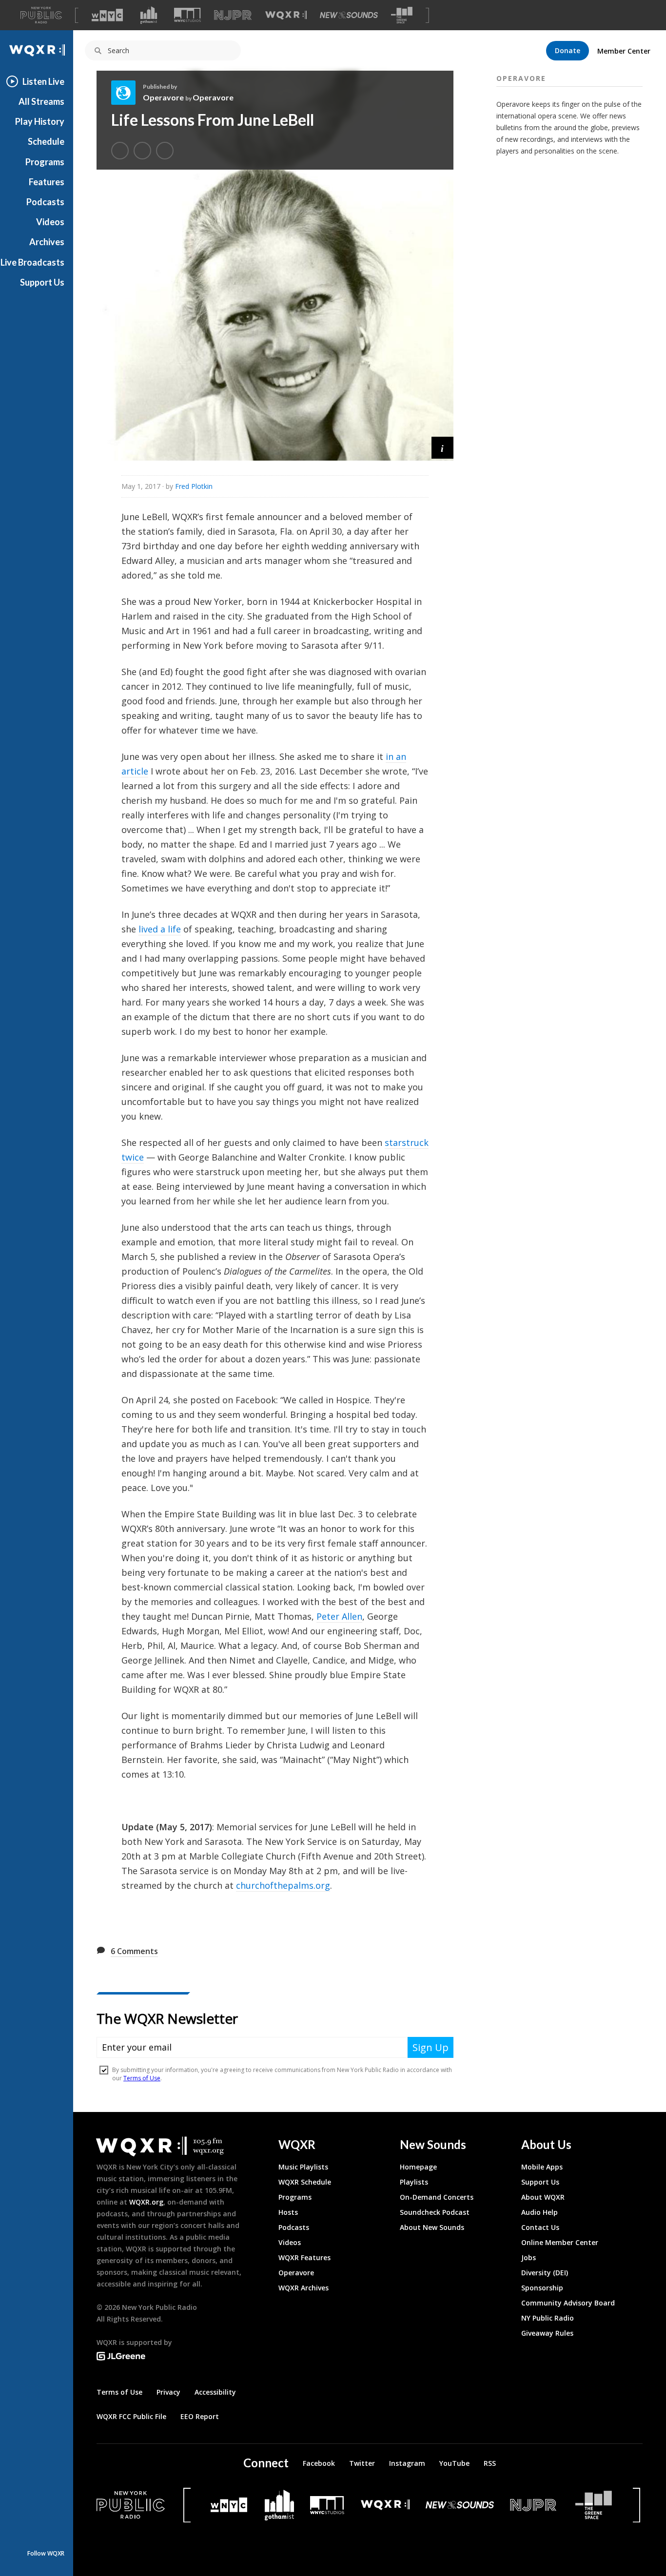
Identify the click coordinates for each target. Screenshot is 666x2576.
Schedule (46, 141)
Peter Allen (339, 1616)
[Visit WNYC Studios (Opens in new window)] (187, 15)
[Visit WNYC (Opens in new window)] (107, 15)
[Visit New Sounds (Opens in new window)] (349, 15)
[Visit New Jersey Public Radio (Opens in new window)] (534, 2505)
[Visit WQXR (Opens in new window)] (286, 15)
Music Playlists (303, 2167)
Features (47, 182)
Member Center (624, 51)
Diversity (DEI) (545, 2273)
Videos (50, 222)
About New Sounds (432, 2227)
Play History (40, 121)
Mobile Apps (542, 2167)
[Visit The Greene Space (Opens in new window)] (402, 15)
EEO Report (200, 2416)
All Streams (41, 101)
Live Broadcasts (32, 262)
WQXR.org (146, 2202)
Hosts (288, 2212)
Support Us (42, 282)
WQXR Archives (304, 2288)
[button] (442, 448)
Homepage (418, 2167)
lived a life (160, 929)
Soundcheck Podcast (435, 2212)
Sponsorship (542, 2288)
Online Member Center (560, 2242)
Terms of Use (119, 2392)
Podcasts (45, 202)
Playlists (414, 2182)
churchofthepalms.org (283, 1885)
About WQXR (543, 2197)
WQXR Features (304, 2257)
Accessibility (215, 2392)
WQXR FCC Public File (131, 2416)
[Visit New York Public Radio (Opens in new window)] (131, 2505)
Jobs (529, 2257)
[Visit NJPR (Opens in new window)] (233, 15)
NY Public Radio (548, 2318)
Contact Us (540, 2227)
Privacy (168, 2392)
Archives (47, 242)
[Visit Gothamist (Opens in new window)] (149, 15)
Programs (45, 162)
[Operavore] (127, 93)
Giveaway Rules (547, 2333)
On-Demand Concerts (437, 2197)
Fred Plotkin (194, 486)
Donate (568, 50)
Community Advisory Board (568, 2303)
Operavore (163, 97)
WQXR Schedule (305, 2182)
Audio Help (539, 2212)
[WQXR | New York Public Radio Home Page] (37, 50)
